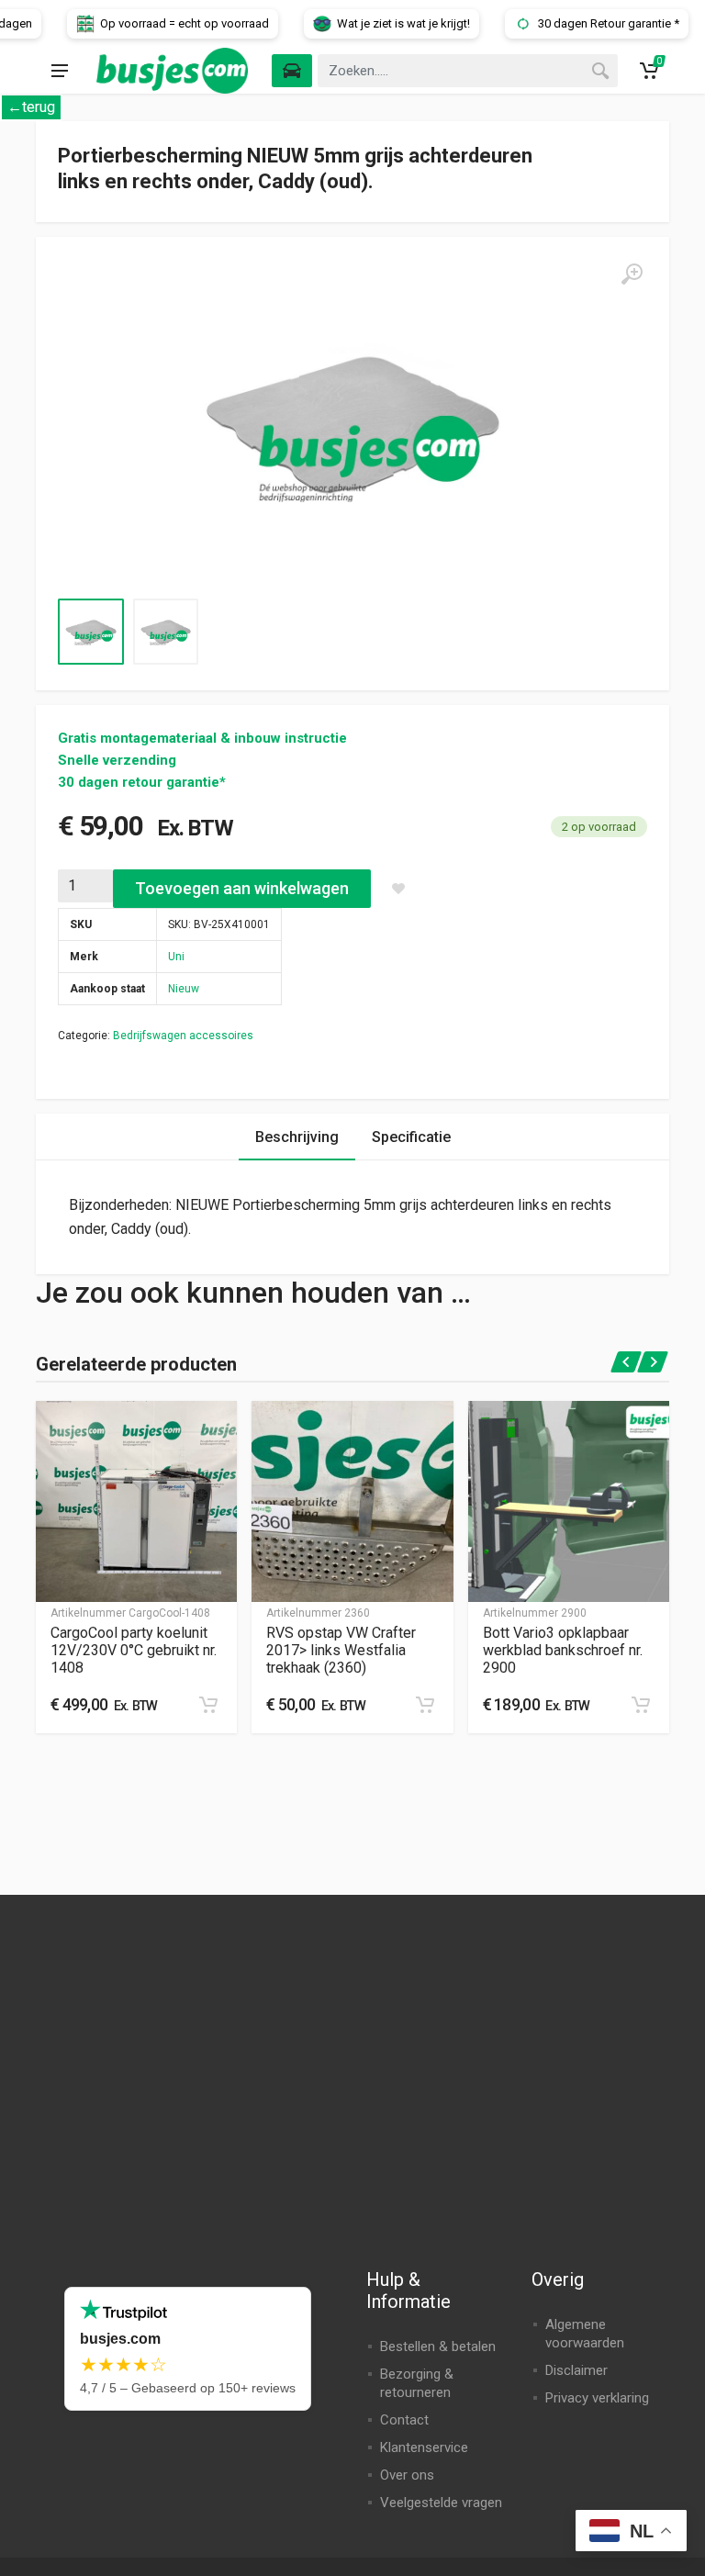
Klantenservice (424, 2447)
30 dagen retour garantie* (142, 782)
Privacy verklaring (597, 2398)
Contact (404, 2420)
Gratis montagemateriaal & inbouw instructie (202, 738)
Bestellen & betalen (438, 2346)
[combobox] (468, 71)
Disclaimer (576, 2370)
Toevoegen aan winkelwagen (242, 888)
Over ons (407, 2475)
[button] (208, 1705)
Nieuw (184, 989)
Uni (176, 957)
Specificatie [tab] (411, 1137)
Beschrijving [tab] (297, 1137)
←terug (31, 107)
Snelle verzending (117, 760)
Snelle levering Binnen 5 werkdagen (125, 23)
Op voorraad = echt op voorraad (371, 23)
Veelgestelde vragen (441, 2503)
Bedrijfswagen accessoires (183, 1036)
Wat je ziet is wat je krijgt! (590, 23)
